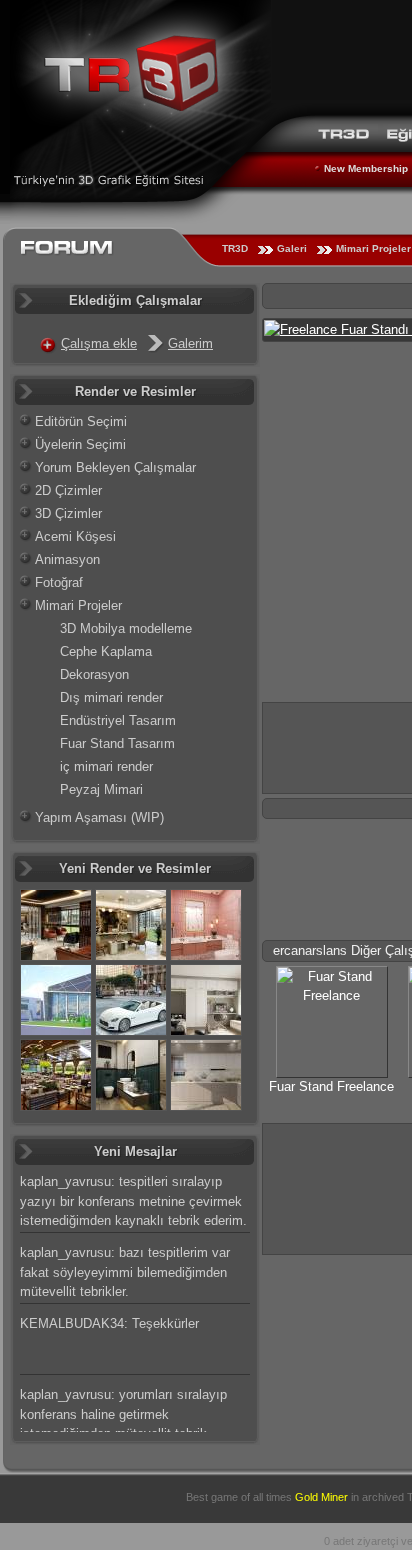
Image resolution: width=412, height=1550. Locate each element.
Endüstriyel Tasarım (118, 720)
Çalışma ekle (99, 343)
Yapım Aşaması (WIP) (99, 817)
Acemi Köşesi (75, 536)
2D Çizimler (68, 490)
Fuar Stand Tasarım (117, 743)
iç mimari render (106, 766)
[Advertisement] (337, 1186)
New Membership (366, 168)
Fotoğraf (59, 582)
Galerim (190, 343)
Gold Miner (321, 1497)
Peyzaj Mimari (101, 789)
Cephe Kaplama (106, 651)
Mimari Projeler (78, 605)
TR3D (235, 248)
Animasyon (67, 559)
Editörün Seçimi (81, 421)
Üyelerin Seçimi (80, 444)
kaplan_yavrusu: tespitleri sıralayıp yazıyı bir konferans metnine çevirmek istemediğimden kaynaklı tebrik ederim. (133, 1201)
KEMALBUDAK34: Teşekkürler (109, 1323)
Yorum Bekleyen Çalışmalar (115, 467)
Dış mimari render (111, 697)
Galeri (292, 248)
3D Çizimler (68, 513)
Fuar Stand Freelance (331, 1086)
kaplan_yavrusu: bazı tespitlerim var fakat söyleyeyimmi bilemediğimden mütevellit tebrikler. (125, 1272)
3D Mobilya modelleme (126, 628)
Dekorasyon (94, 674)
